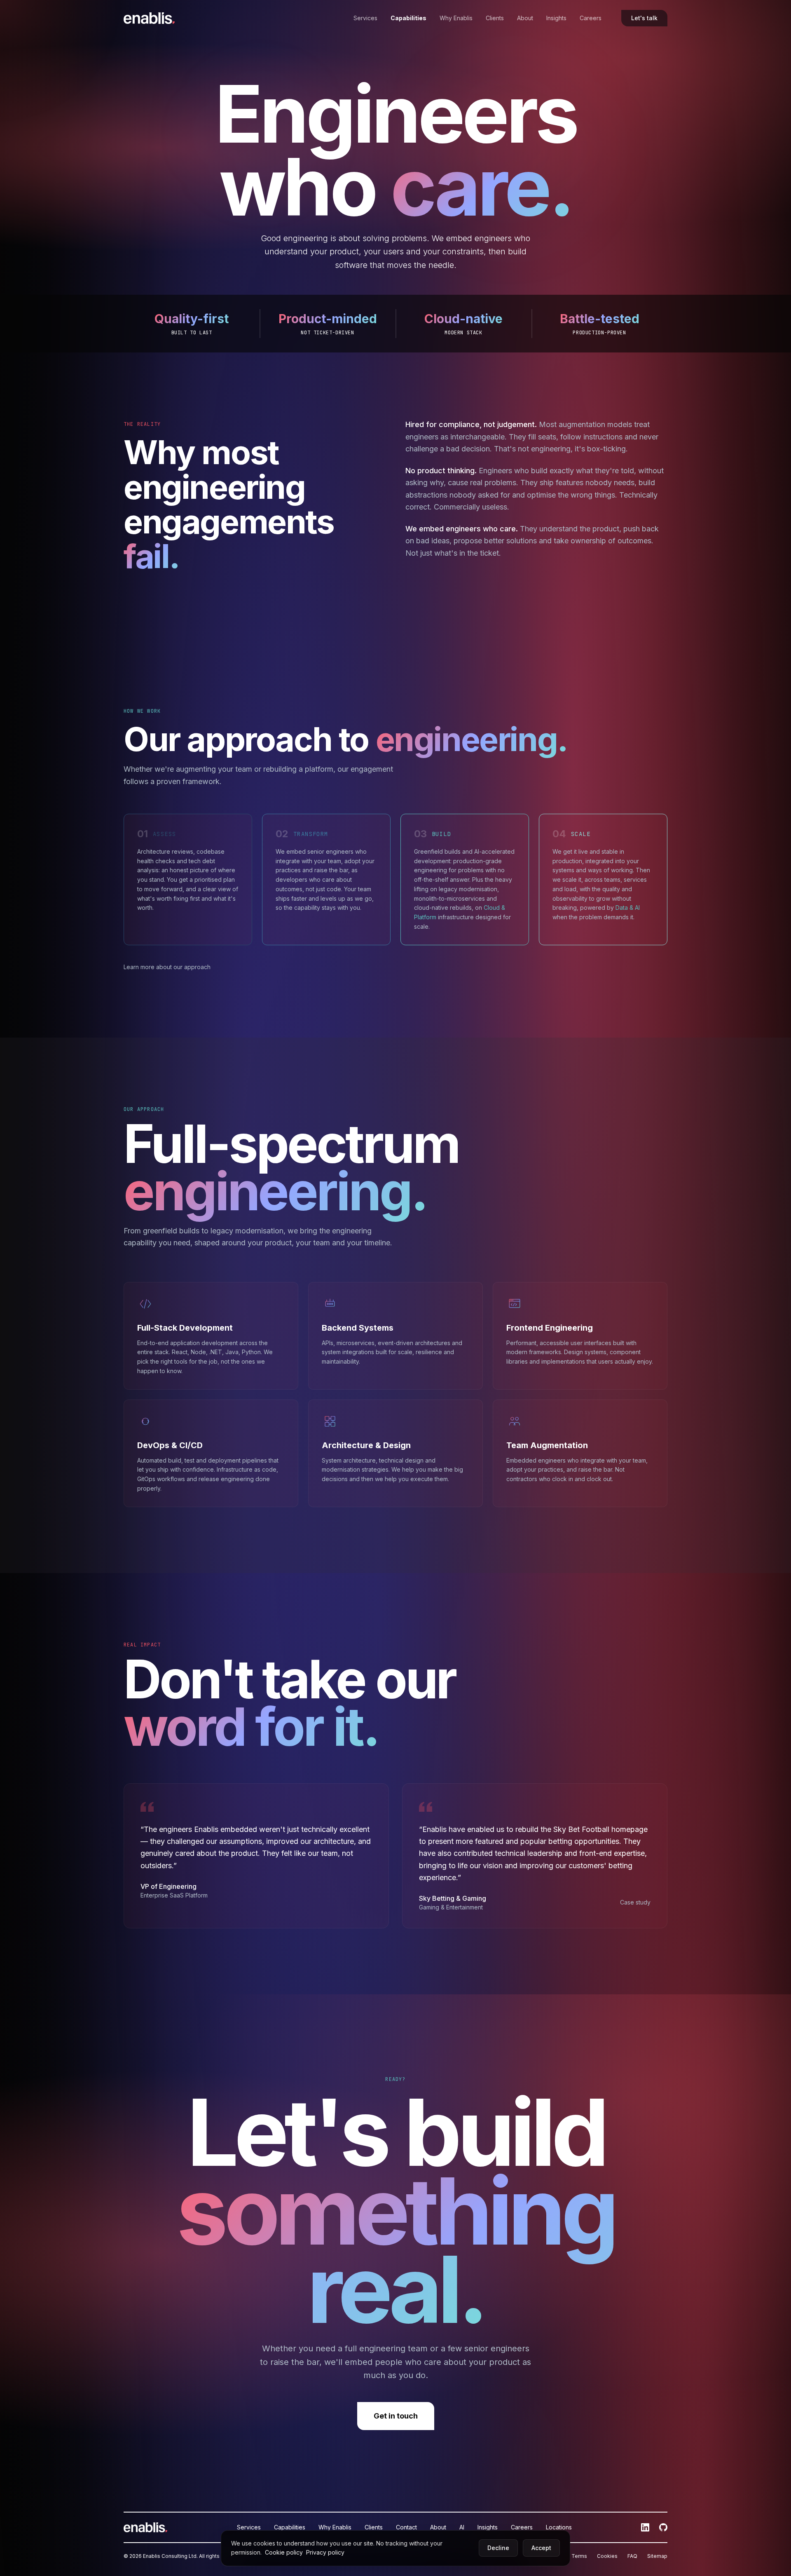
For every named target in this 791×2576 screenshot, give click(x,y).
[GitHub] (663, 2527)
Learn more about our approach (167, 967)
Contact (406, 2527)
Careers (591, 18)
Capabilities (408, 18)
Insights (556, 18)
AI (462, 2527)
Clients (495, 18)
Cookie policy (285, 2552)
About (525, 18)
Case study (635, 1902)
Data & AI (628, 908)
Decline (498, 2548)
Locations (559, 2527)
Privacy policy (325, 2552)
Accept (541, 2548)
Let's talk (644, 18)
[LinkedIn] (645, 2527)
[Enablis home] (149, 18)
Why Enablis (456, 18)
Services (365, 18)
